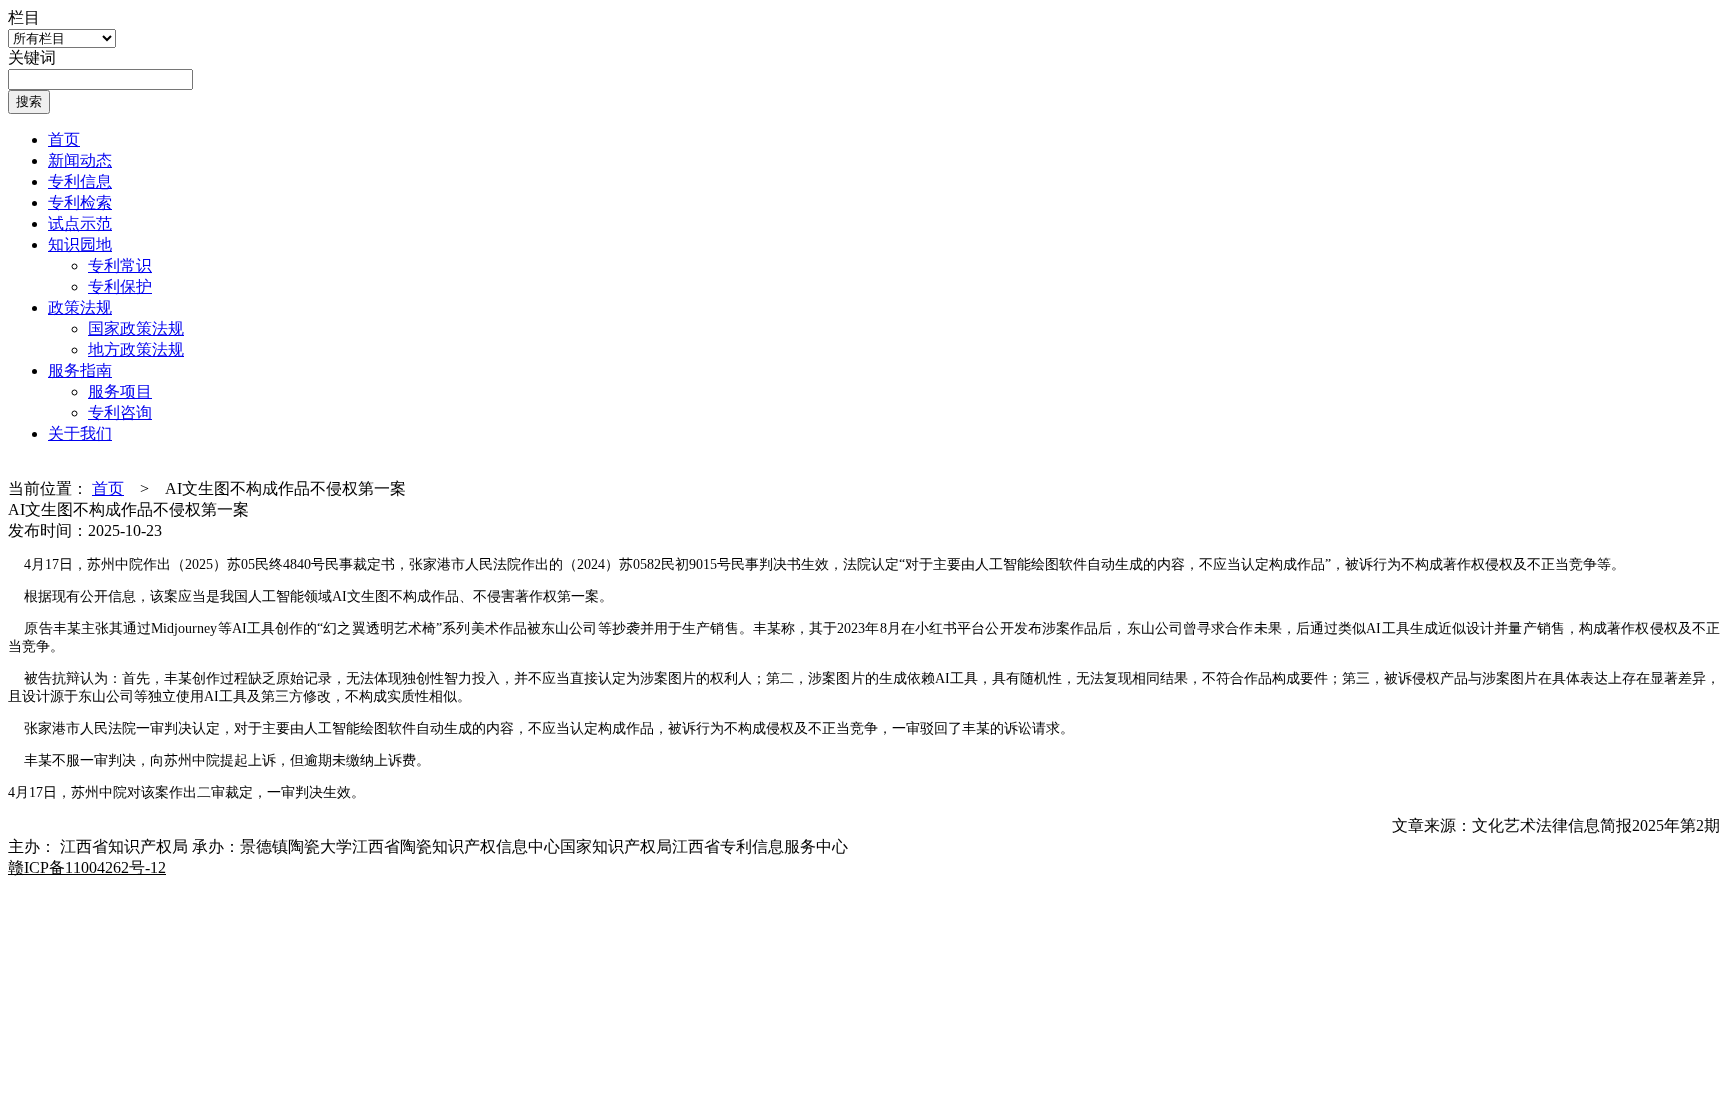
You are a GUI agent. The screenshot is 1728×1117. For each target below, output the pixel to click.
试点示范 (80, 223)
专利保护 (120, 286)
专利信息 (80, 181)
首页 (64, 139)
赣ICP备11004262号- (87, 867)
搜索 (29, 101)
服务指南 (80, 370)
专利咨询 (120, 412)
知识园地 (80, 244)
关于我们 (80, 433)
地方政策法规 (136, 349)
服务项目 (120, 391)
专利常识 (120, 265)
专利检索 (80, 202)
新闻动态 (80, 160)
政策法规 (80, 307)
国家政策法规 (136, 328)
